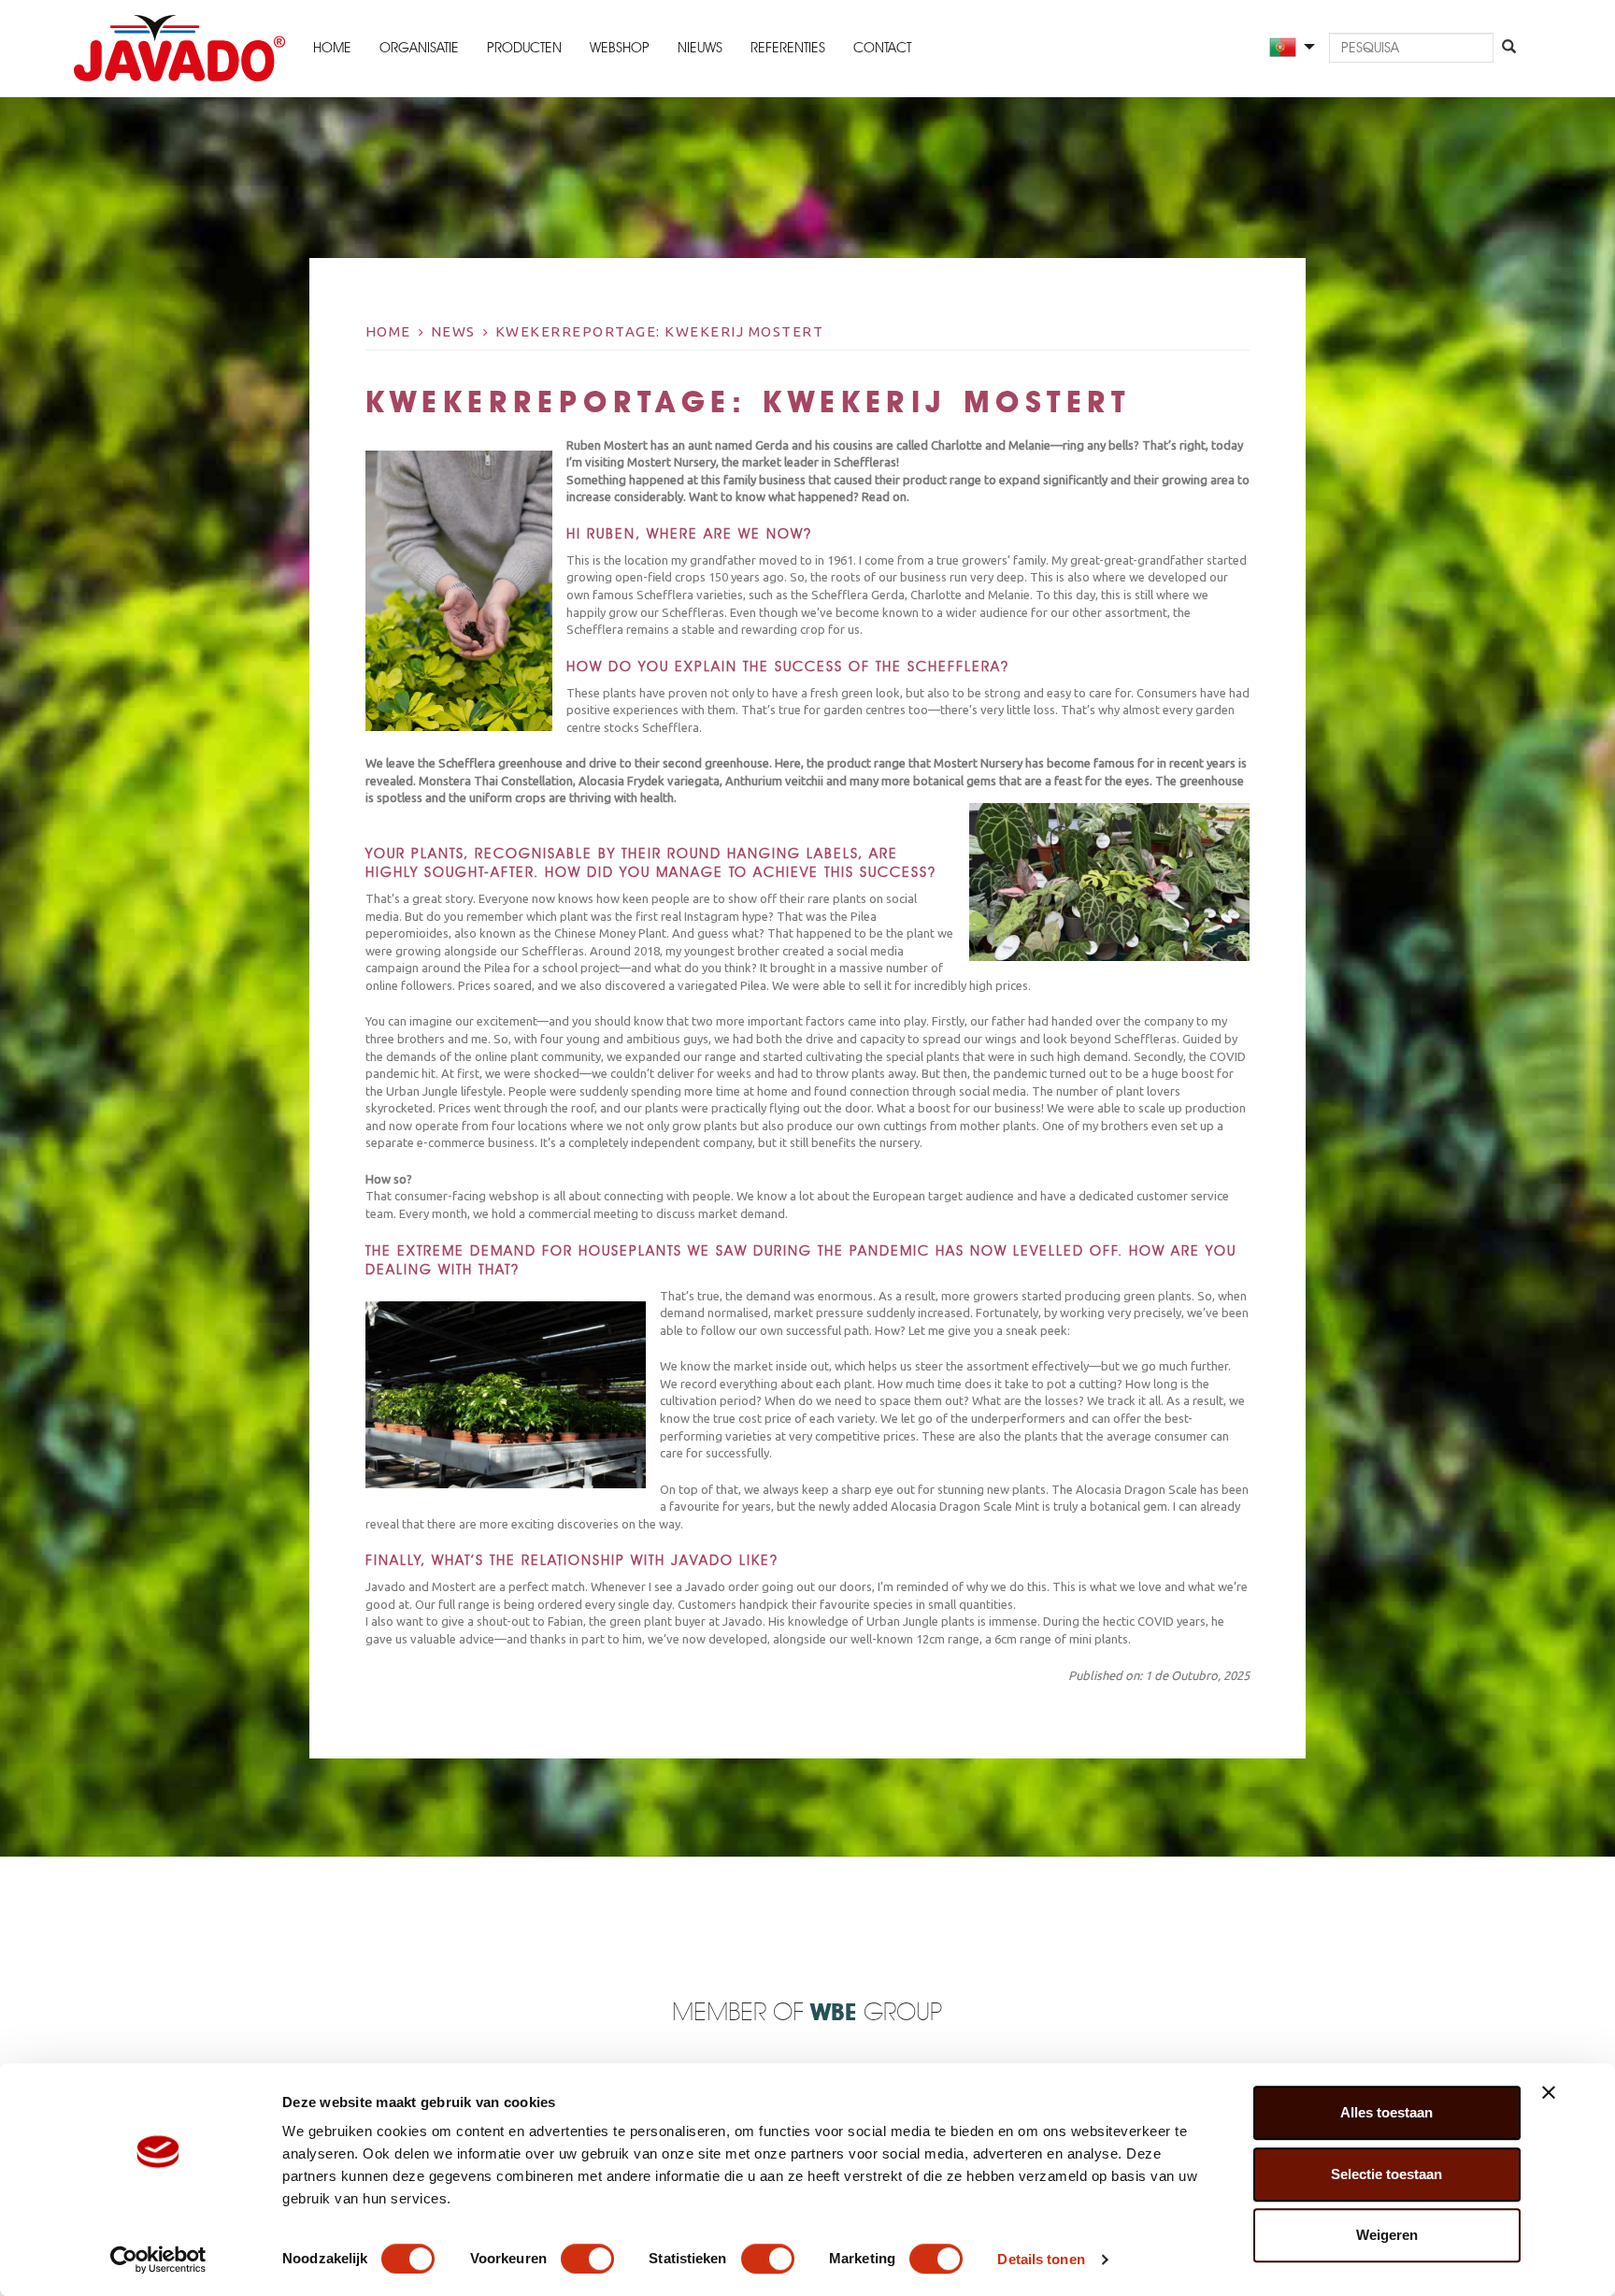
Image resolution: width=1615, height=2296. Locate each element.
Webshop (620, 49)
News (453, 331)
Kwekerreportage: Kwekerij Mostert (660, 331)
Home (332, 49)
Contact (882, 49)
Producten (524, 49)
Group (876, 2013)
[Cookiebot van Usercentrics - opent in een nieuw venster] (158, 2260)
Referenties (788, 49)
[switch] (587, 2259)
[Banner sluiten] (1549, 2092)
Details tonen (1041, 2259)
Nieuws (700, 49)
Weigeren (1387, 2235)
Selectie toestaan (1386, 2174)
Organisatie (419, 49)
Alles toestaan (1386, 2112)
